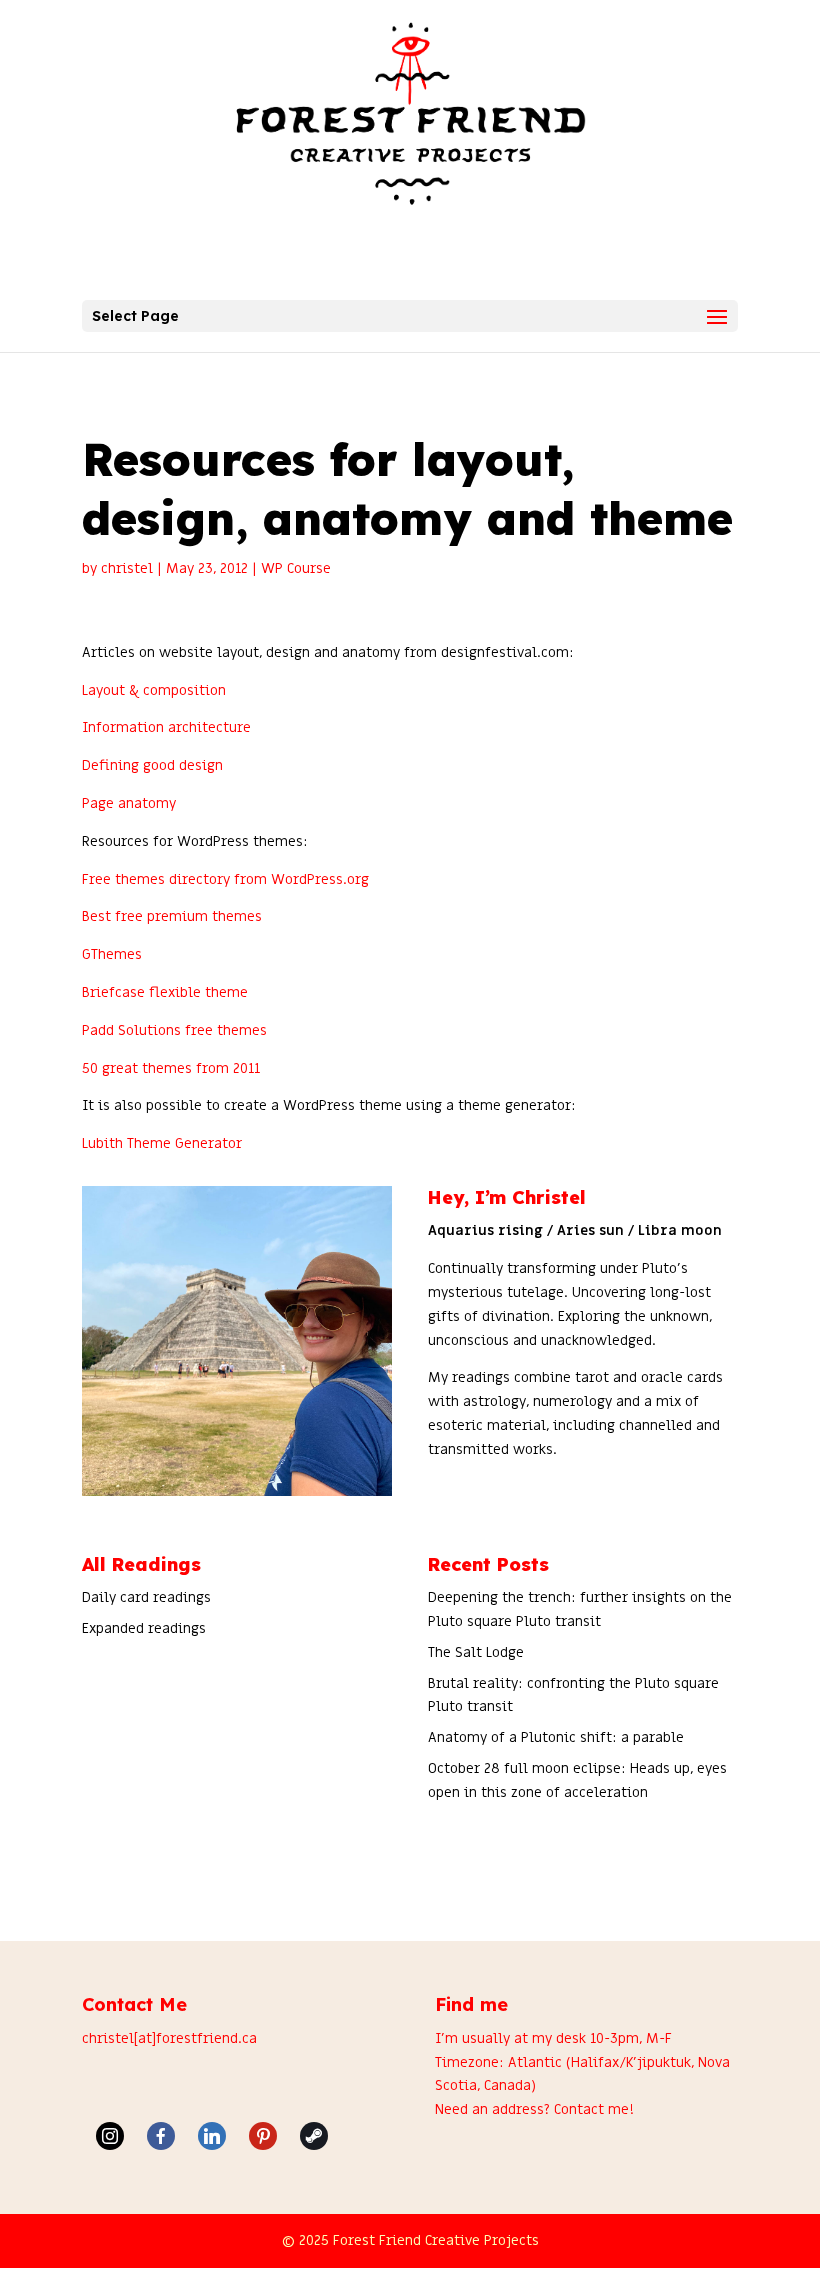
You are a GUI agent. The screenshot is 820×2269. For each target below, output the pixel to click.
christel (127, 568)
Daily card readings (146, 1597)
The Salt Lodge (476, 1652)
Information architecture (166, 727)
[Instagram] (110, 2136)
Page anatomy (129, 803)
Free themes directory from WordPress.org (225, 879)
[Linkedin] (212, 2136)
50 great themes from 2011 (171, 1068)
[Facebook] (161, 2136)
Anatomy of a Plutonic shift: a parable (556, 1737)
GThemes (112, 954)
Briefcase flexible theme (165, 992)
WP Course (296, 568)
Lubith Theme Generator (162, 1143)
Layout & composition (154, 690)
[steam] (314, 2136)
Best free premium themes (172, 916)
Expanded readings (144, 1628)
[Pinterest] (263, 2136)
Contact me (591, 2109)
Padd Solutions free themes (174, 1030)
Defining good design (152, 765)
